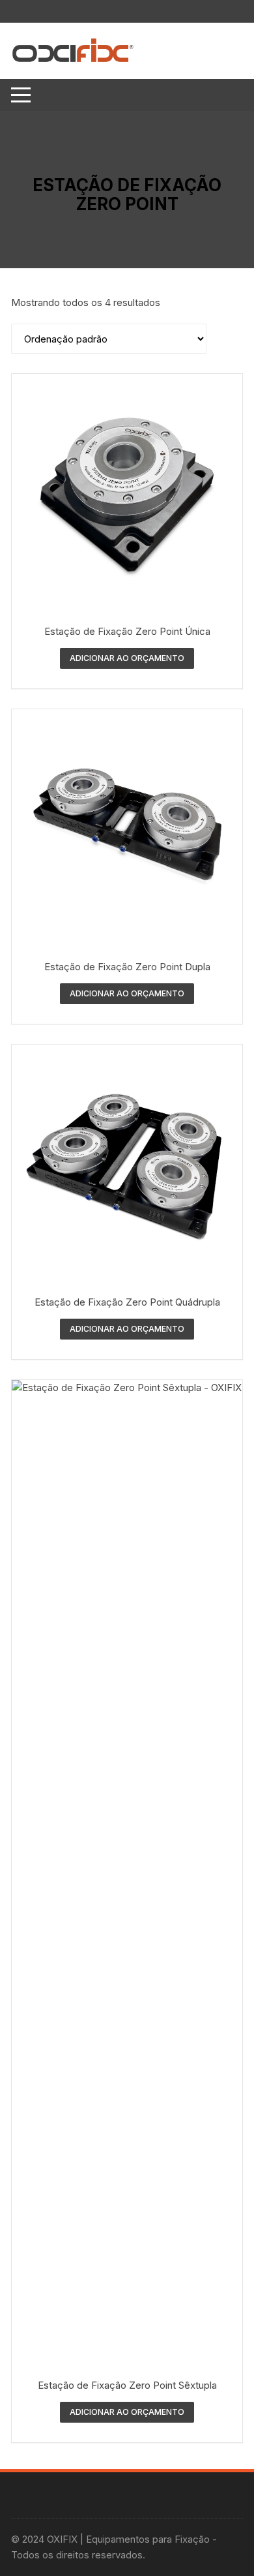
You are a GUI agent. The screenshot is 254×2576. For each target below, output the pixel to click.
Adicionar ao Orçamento (127, 658)
